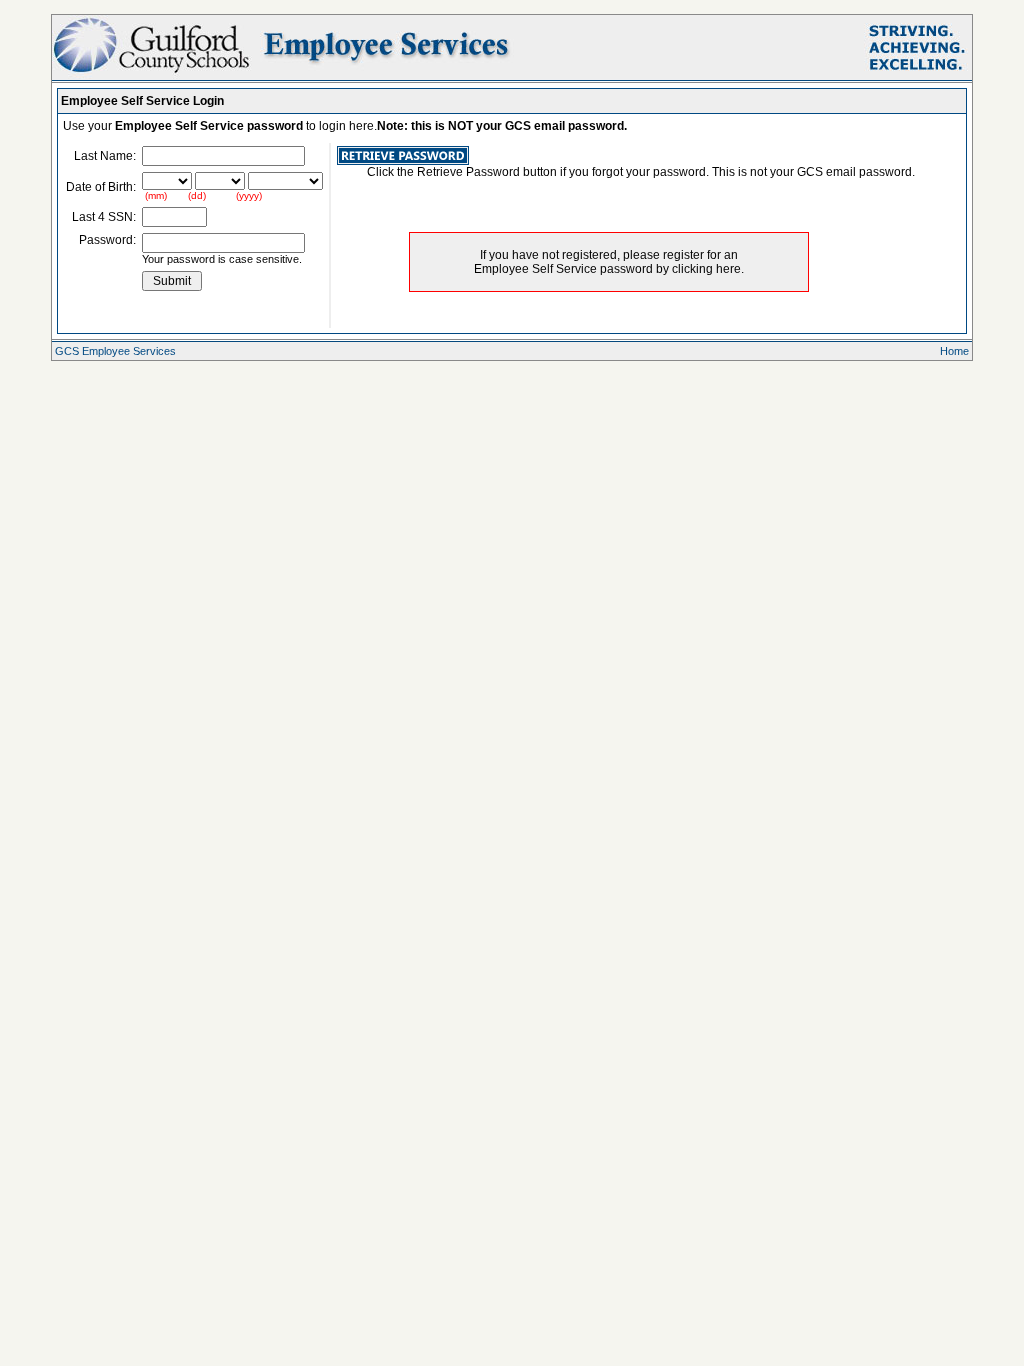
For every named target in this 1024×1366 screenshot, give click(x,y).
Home (954, 351)
